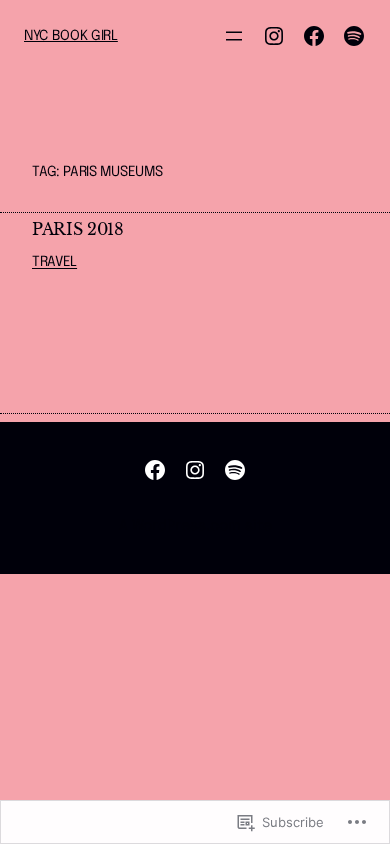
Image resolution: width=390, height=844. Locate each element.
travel (54, 262)
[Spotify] (354, 36)
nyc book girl (71, 36)
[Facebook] (314, 36)
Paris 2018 (78, 230)
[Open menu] (234, 36)
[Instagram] (274, 36)
